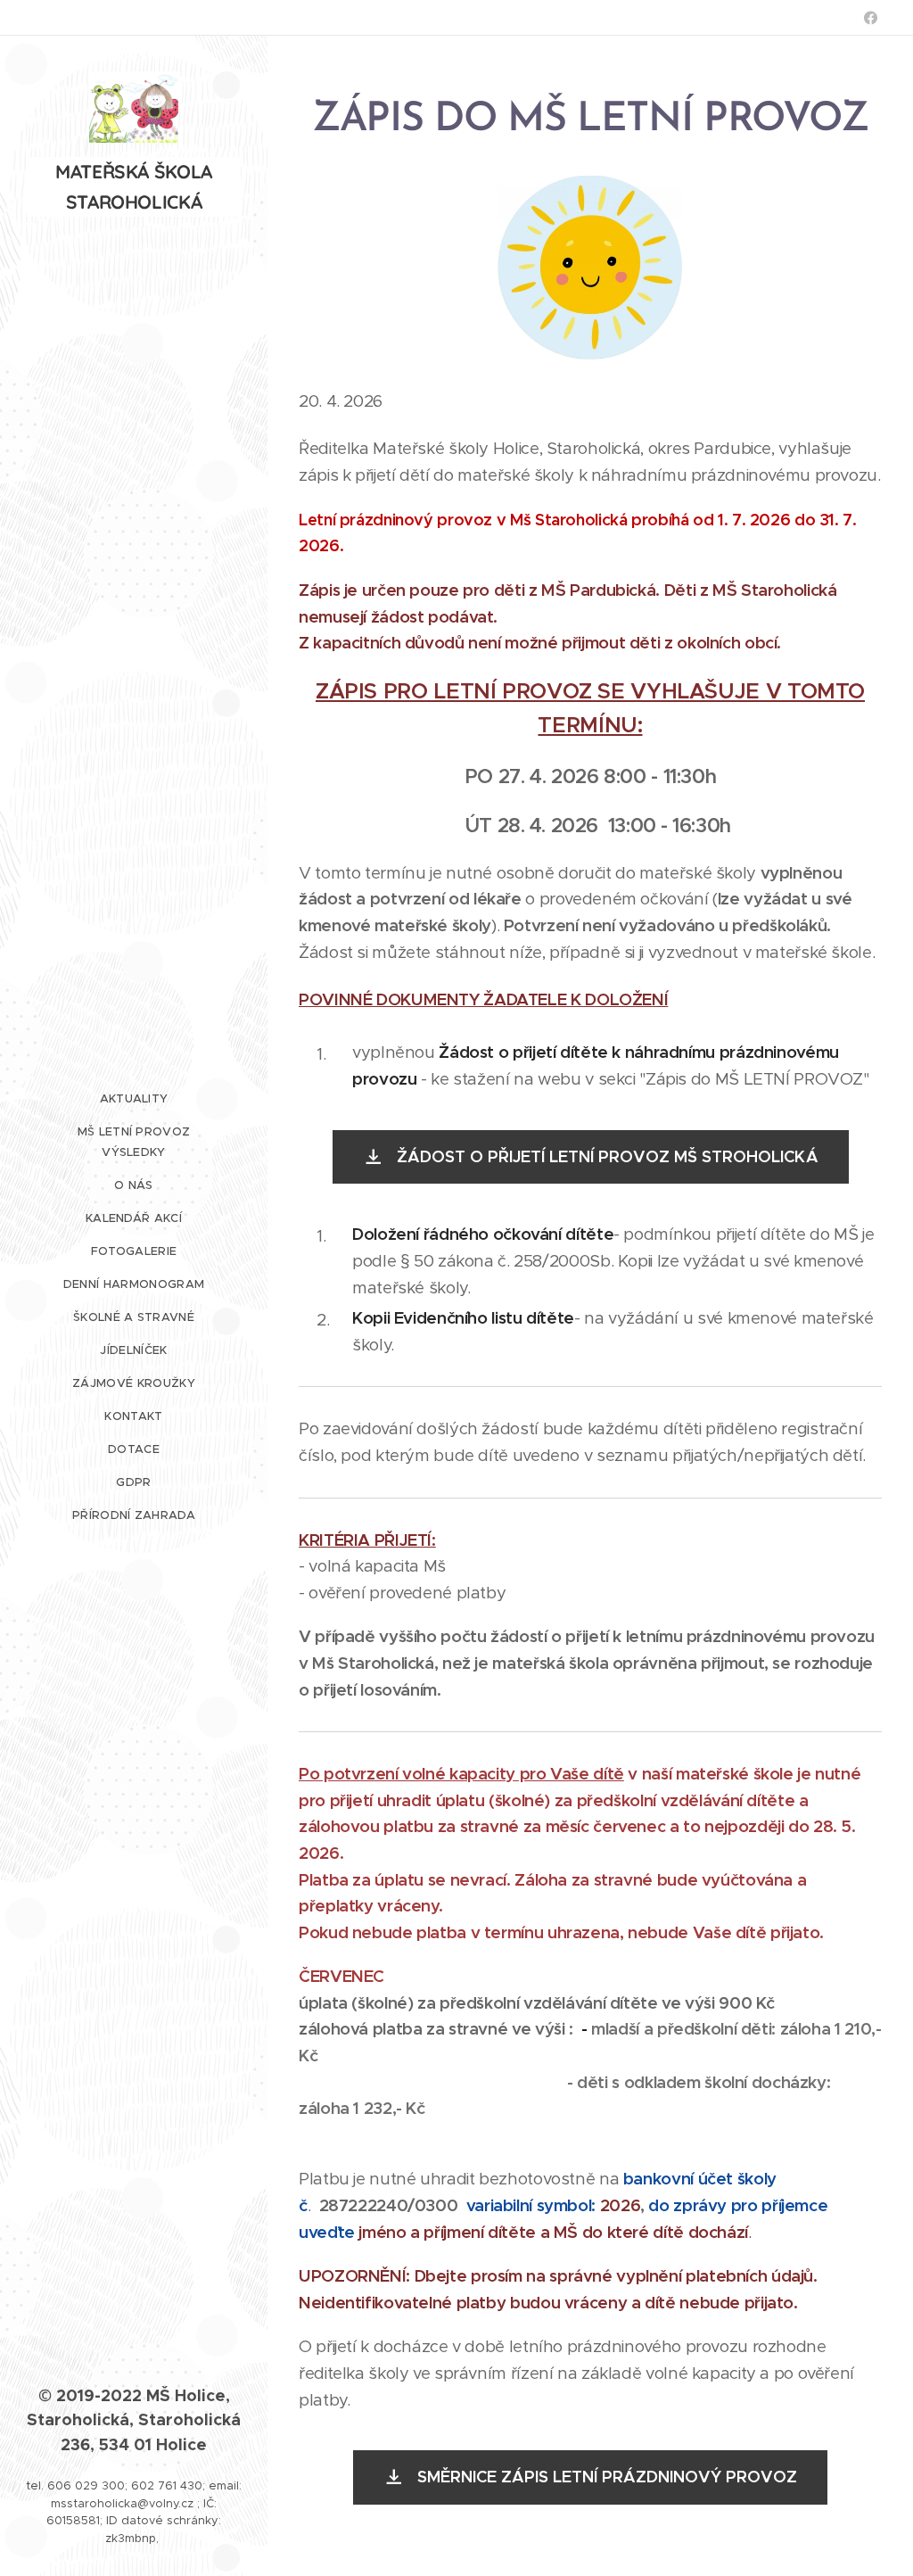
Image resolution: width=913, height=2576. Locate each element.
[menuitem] (134, 1098)
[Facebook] (871, 18)
